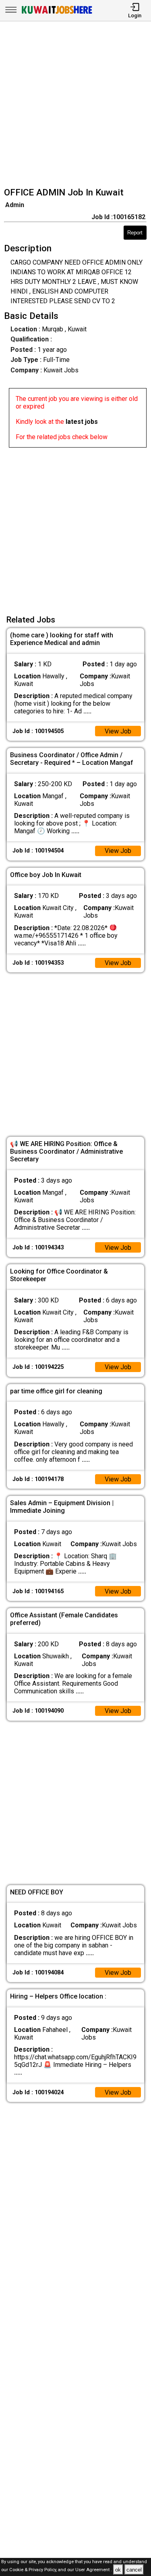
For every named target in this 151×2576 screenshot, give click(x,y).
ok (118, 2570)
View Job (118, 731)
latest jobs (82, 422)
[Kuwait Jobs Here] (57, 13)
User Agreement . (94, 2570)
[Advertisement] (75, 105)
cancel (134, 2570)
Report (135, 233)
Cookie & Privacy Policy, (34, 2570)
